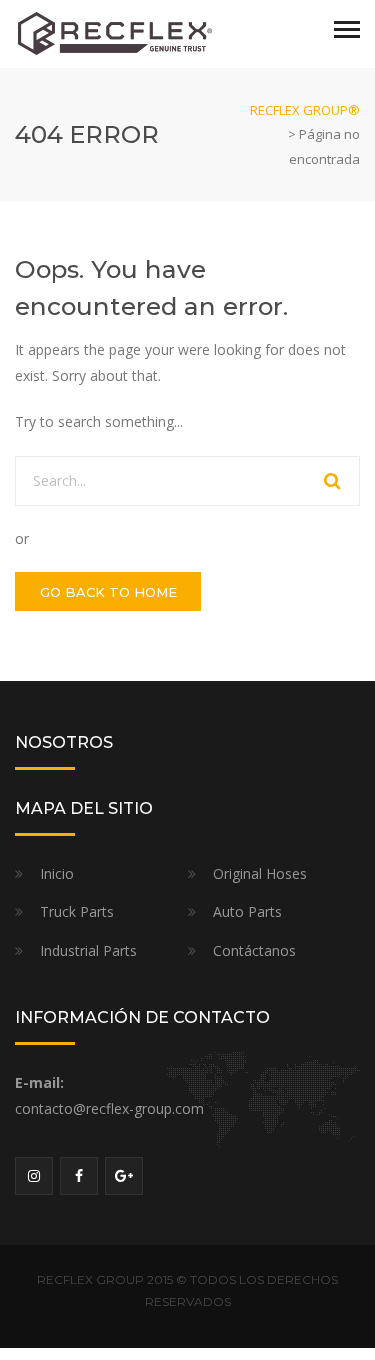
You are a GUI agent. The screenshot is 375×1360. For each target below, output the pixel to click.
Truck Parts (77, 911)
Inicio (57, 873)
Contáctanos (254, 950)
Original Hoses (260, 873)
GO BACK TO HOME (108, 592)
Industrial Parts (88, 950)
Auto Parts (247, 911)
